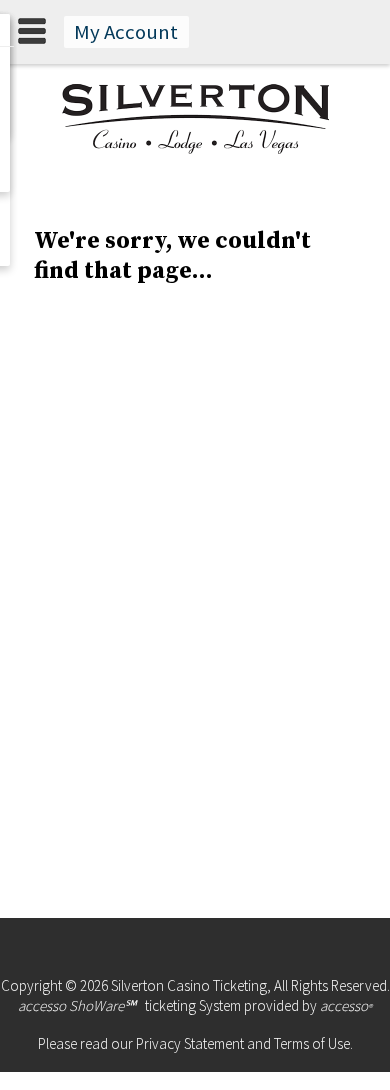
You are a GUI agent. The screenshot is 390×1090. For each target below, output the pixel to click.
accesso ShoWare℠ (77, 1005)
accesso (346, 1005)
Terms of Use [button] (312, 1043)
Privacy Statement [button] (190, 1043)
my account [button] (126, 32)
